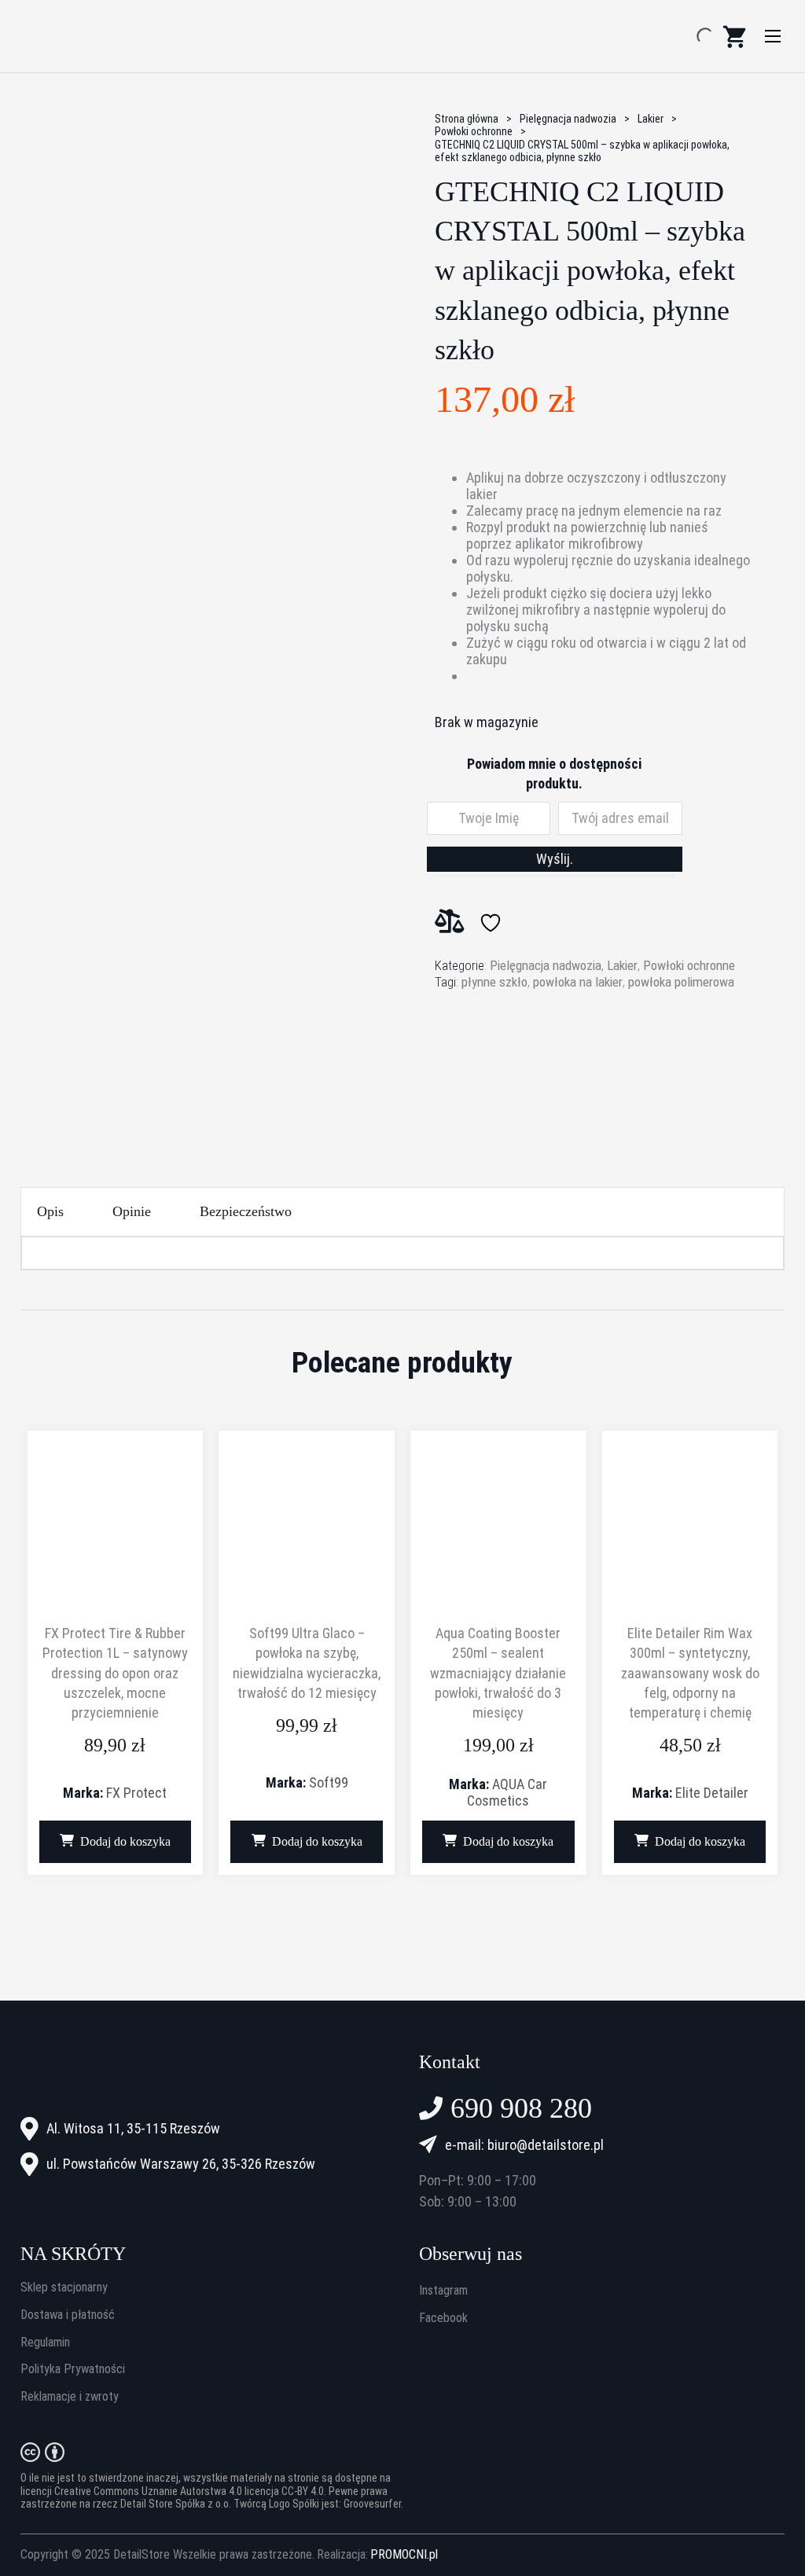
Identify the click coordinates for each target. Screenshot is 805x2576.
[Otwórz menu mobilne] (773, 36)
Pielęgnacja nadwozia (568, 119)
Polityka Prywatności (73, 2369)
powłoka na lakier (578, 982)
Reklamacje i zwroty (70, 2397)
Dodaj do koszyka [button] (125, 1841)
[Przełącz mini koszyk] (734, 37)
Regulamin (45, 2343)
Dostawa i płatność (68, 2315)
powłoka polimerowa (681, 982)
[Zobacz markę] (494, 1056)
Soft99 (329, 1782)
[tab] (50, 1212)
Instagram (443, 2291)
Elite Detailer (712, 1793)
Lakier (651, 119)
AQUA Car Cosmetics (507, 1792)
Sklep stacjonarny (64, 2288)
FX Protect (136, 1793)
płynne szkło (494, 982)
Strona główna (467, 119)
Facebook (443, 2318)
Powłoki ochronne (474, 131)
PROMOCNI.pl (404, 2555)
